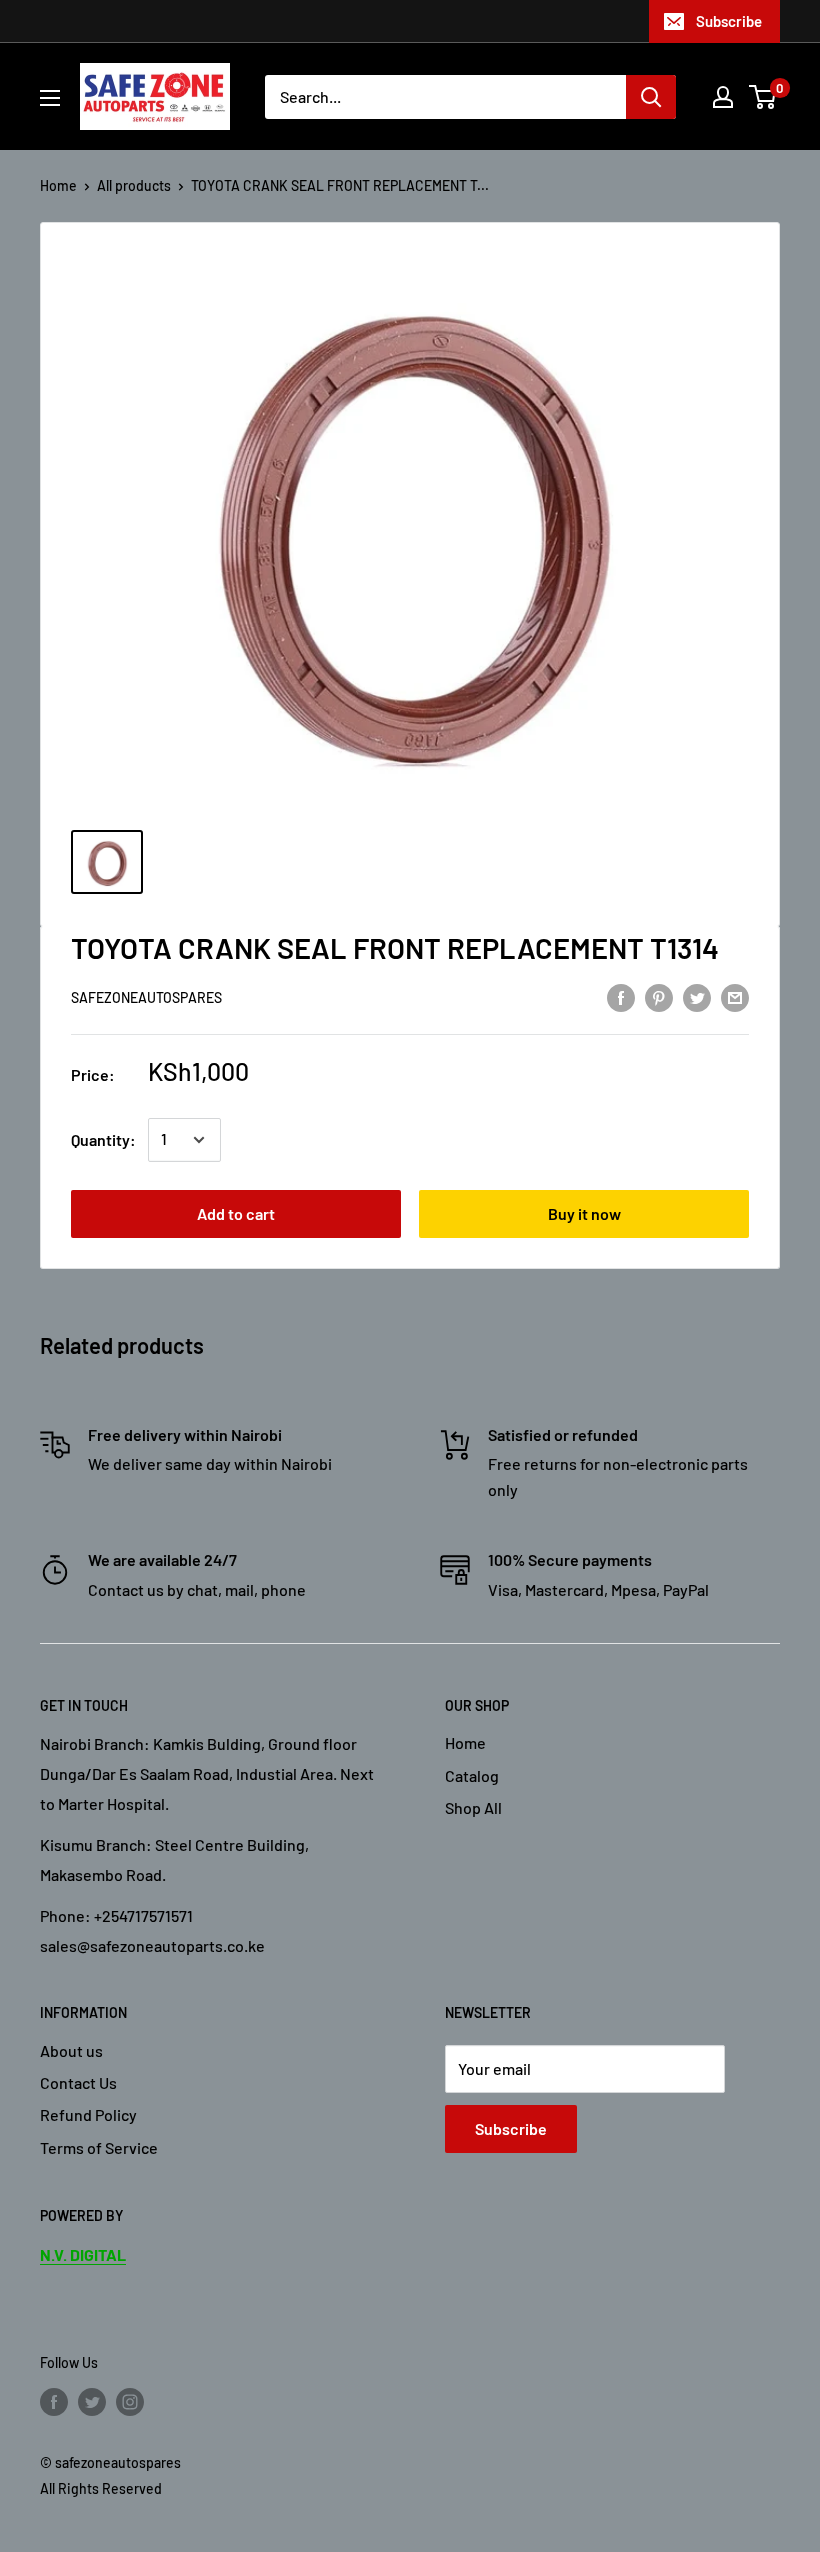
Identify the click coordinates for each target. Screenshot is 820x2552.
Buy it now (584, 1213)
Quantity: (103, 1139)
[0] (763, 97)
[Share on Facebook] (621, 996)
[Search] (651, 97)
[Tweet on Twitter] (697, 996)
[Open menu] (50, 98)
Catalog (472, 1775)
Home (58, 185)
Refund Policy (88, 2114)
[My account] (723, 97)
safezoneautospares (146, 997)
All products (134, 185)
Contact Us (78, 2082)
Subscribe (729, 21)
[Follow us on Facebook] (54, 2401)
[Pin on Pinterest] (659, 996)
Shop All (473, 1807)
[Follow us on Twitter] (92, 2401)
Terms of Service (99, 2147)
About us (71, 2050)
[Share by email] (735, 996)
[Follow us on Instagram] (130, 2401)
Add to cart (236, 1213)
